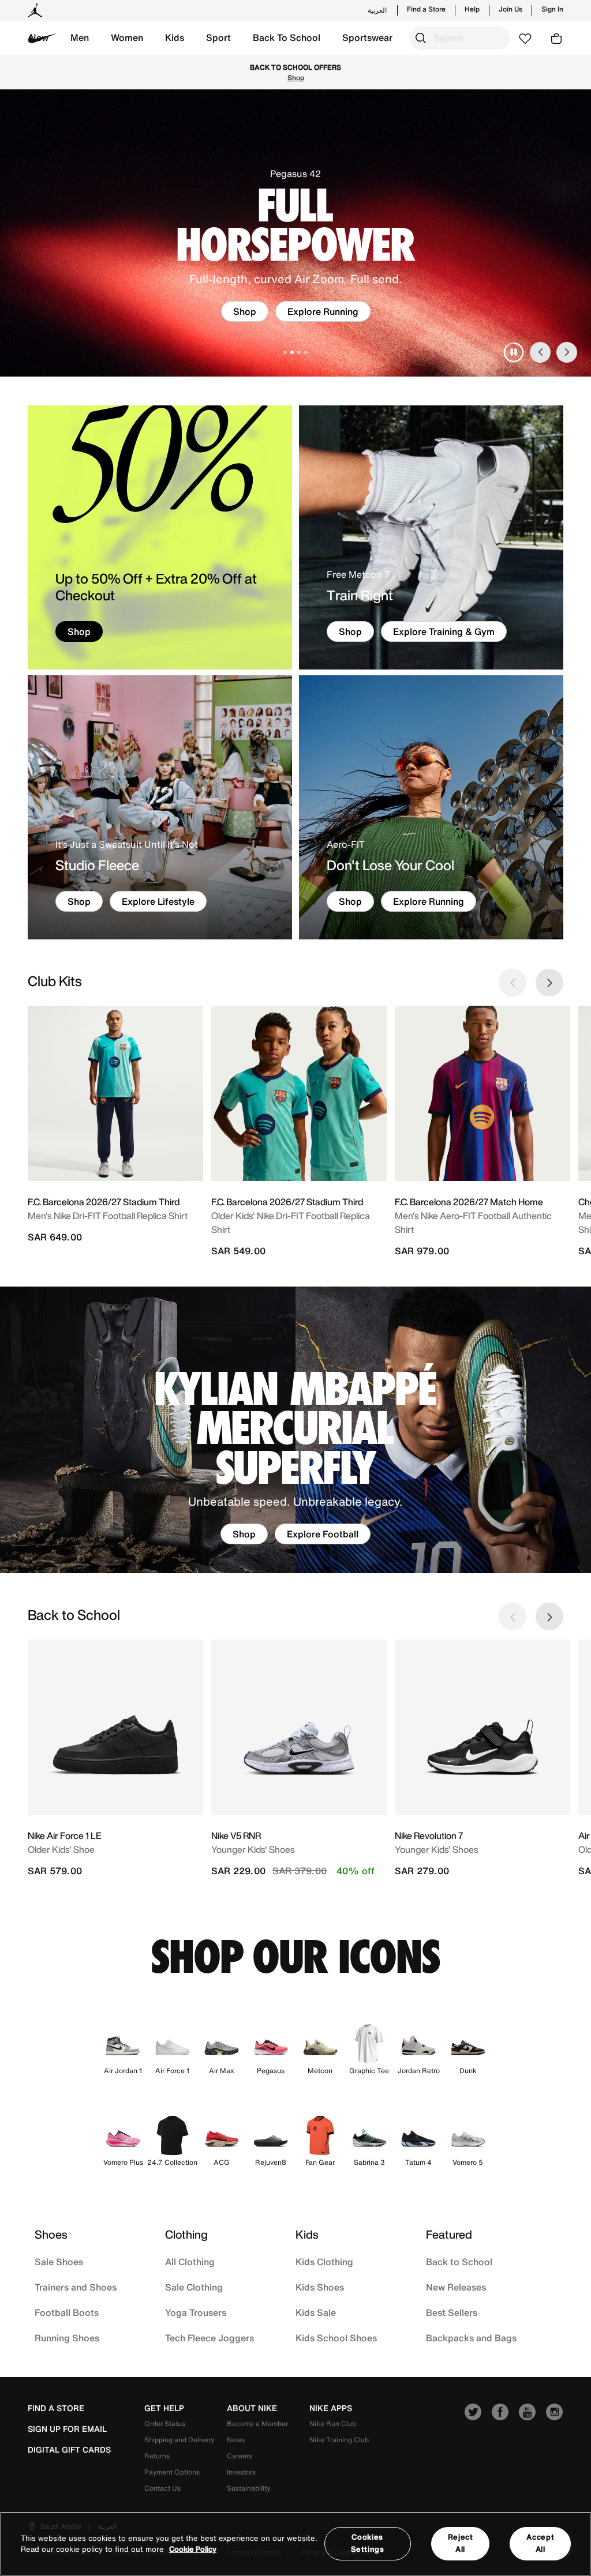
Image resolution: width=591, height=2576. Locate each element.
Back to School (459, 2262)
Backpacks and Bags (471, 2338)
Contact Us (162, 2488)
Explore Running (429, 901)
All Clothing (190, 2262)
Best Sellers (452, 2312)
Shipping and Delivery (179, 2440)
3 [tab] (299, 352)
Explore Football (323, 1534)
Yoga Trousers (196, 2312)
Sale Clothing (194, 2287)
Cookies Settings (368, 2543)
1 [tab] (285, 352)
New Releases (456, 2287)
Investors (241, 2472)
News (236, 2440)
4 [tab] (306, 352)
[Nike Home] (43, 38)
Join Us (510, 9)
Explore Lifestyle (158, 901)
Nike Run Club (333, 2423)
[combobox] (460, 38)
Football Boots (67, 2312)
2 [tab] (292, 352)
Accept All (540, 2543)
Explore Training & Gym (444, 631)
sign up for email (67, 2429)
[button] (80, 38)
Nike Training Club (339, 2440)
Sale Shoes (59, 2262)
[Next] (567, 352)
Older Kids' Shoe (61, 1849)
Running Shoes (67, 2338)
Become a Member (257, 2423)
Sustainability (248, 2488)
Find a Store (426, 9)
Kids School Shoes (336, 2338)
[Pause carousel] (514, 352)
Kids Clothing (324, 2262)
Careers (240, 2456)
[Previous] (540, 352)
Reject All (461, 2543)
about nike (252, 2408)
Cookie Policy (193, 2549)
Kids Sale (316, 2312)
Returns (157, 2456)
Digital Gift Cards (69, 2450)
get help (164, 2408)
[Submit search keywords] (421, 38)
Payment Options (172, 2472)
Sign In (552, 9)
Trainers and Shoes (76, 2287)
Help (472, 9)
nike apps (331, 2408)
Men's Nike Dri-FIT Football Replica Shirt (108, 1216)
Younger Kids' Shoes (253, 1849)
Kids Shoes (320, 2287)
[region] (295, 2544)
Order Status (165, 2423)
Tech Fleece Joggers (210, 2338)
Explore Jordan (323, 311)
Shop (393, 72)
